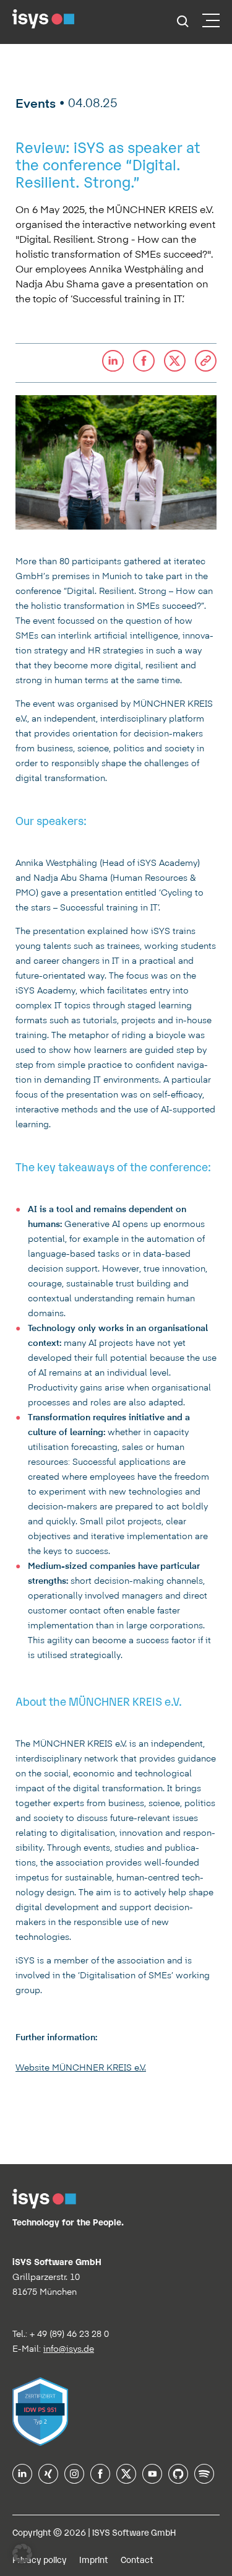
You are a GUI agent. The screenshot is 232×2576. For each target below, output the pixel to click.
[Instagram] (74, 2479)
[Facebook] (100, 2479)
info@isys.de (69, 2349)
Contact (137, 2559)
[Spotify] (204, 2479)
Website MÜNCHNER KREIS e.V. (81, 2067)
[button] (206, 363)
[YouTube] (152, 2479)
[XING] (48, 2479)
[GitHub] (178, 2479)
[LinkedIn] (22, 2479)
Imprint (94, 2559)
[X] (126, 2479)
